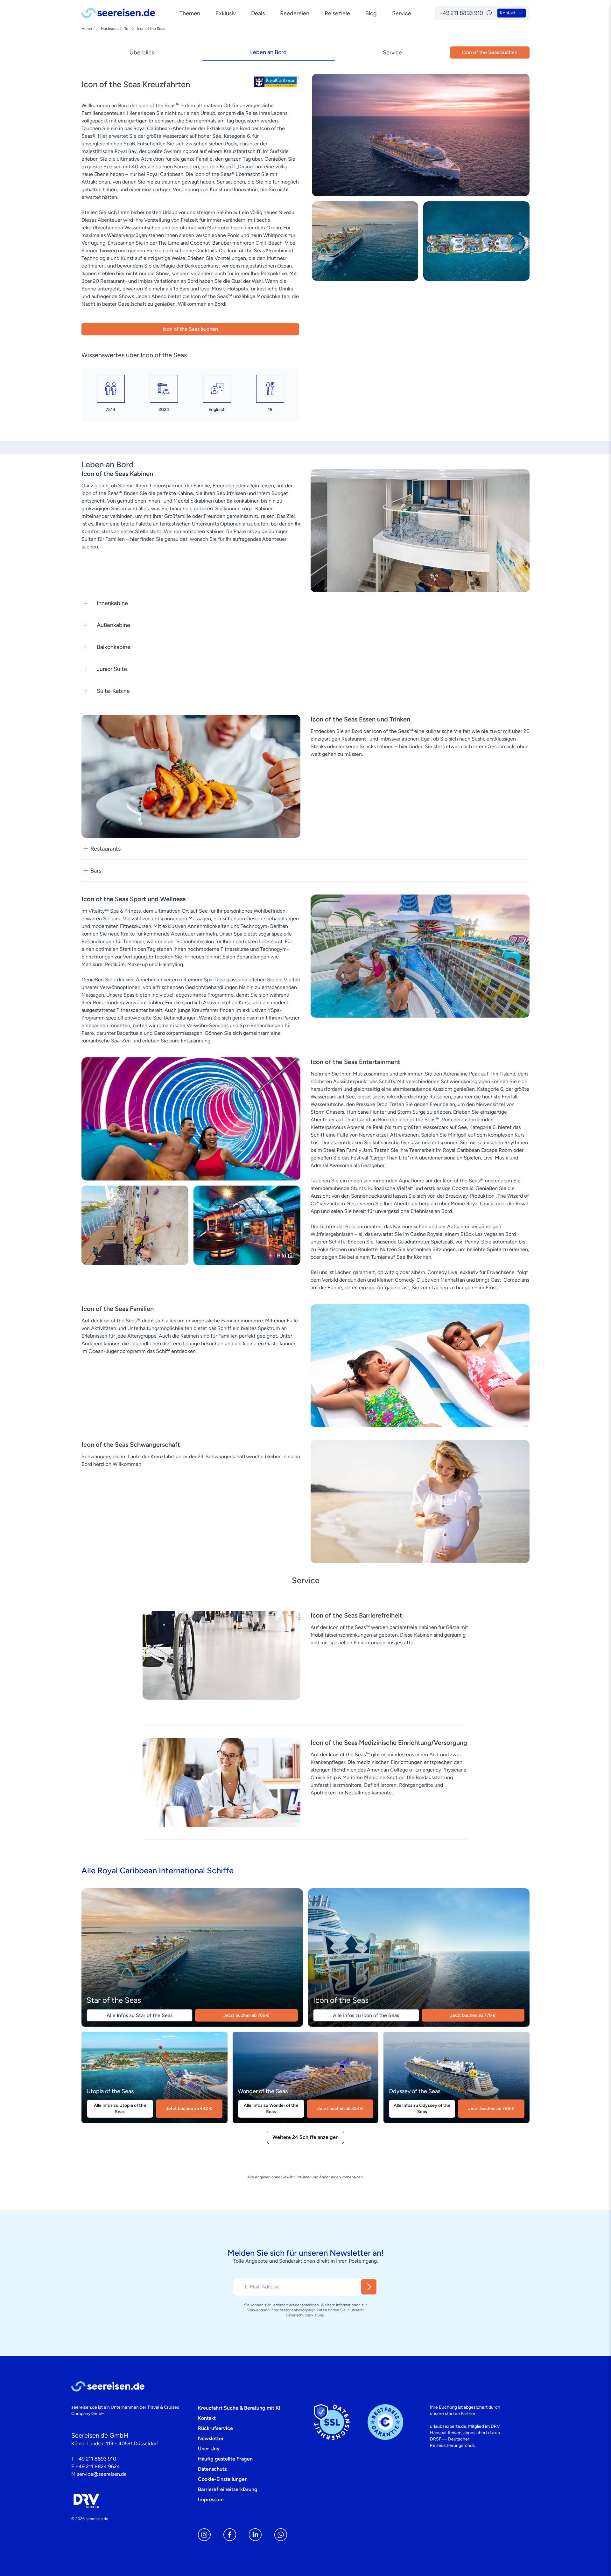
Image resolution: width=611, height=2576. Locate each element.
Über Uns (208, 2449)
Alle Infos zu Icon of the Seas (366, 2015)
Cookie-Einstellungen (223, 2479)
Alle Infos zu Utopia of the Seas (120, 2109)
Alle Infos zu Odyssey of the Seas (422, 2109)
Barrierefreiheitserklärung (228, 2489)
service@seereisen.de (102, 2474)
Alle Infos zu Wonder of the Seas (271, 2109)
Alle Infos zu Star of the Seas (140, 2015)
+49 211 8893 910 (96, 2459)
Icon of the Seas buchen (190, 329)
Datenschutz (212, 2469)
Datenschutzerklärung (305, 2315)
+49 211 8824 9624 (98, 2466)
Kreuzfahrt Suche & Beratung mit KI (239, 2408)
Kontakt (207, 2418)
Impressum (211, 2499)
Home (87, 29)
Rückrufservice (215, 2428)
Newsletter (211, 2438)
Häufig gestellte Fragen (225, 2459)
